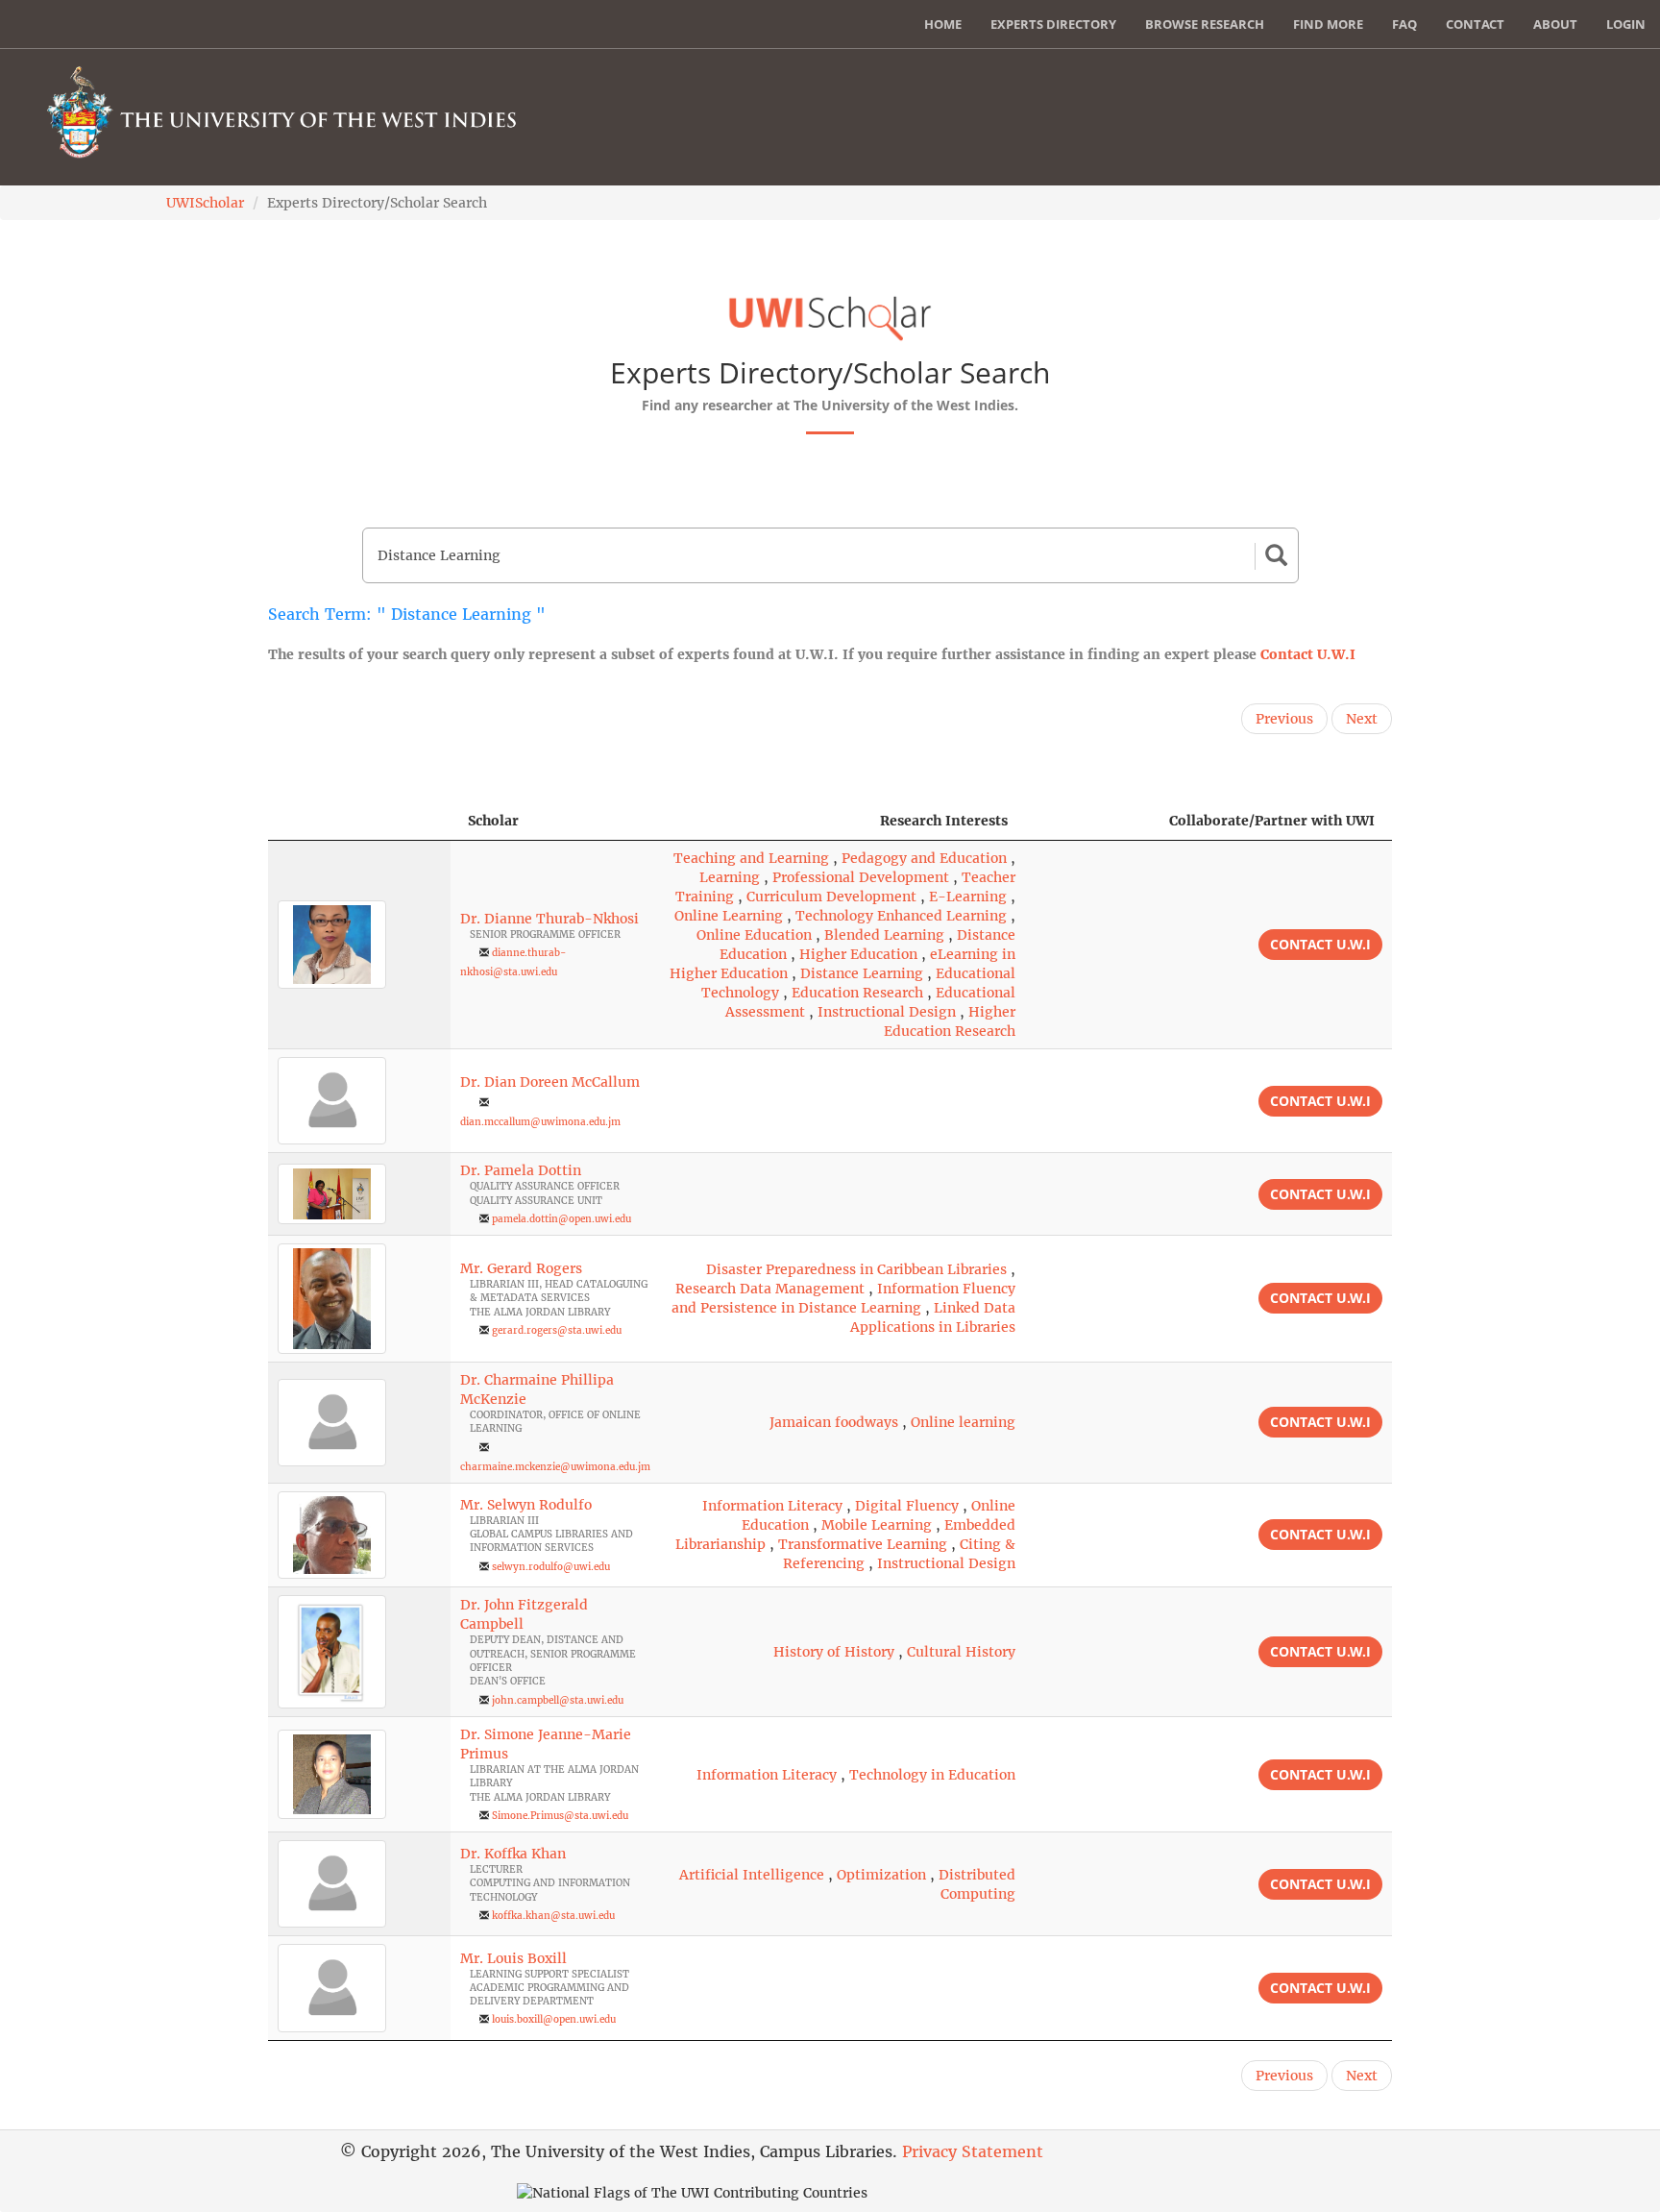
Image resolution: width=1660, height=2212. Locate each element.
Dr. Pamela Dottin (521, 1170)
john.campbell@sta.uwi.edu (558, 1700)
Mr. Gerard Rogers (521, 1268)
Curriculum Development (831, 897)
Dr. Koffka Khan (513, 1854)
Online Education (754, 935)
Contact (1475, 24)
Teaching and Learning (751, 858)
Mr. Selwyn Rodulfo (526, 1505)
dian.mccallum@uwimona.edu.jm (540, 1122)
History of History (834, 1652)
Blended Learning (884, 935)
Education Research (857, 993)
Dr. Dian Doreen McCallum (550, 1082)
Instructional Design (887, 1012)
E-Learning (968, 897)
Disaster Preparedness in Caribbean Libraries (856, 1269)
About (1555, 24)
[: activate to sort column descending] (359, 821)
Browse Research (1205, 24)
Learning (730, 877)
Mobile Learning (877, 1525)
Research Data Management (770, 1289)
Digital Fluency (907, 1506)
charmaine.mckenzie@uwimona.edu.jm (555, 1467)
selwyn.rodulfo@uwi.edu (551, 1567)
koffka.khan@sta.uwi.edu (553, 1916)
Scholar (493, 821)
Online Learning (729, 916)
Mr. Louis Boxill (513, 1958)
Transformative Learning (863, 1544)
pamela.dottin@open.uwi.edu (561, 1219)
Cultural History (961, 1652)
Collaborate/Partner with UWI (1272, 821)
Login (1626, 24)
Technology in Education (932, 1775)
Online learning (963, 1422)
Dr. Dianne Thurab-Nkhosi (549, 919)
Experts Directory (1053, 24)
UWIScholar (205, 203)
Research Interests (944, 821)
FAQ (1404, 24)
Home (943, 24)
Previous (1284, 719)
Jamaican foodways (834, 1422)
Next (1362, 719)
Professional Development (861, 877)
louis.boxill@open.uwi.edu (554, 2019)
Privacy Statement (973, 2151)
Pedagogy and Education (924, 858)
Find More (1328, 24)
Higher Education (858, 954)
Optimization (881, 1875)
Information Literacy (772, 1506)
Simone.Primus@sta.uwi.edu (560, 1816)
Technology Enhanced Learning (901, 916)
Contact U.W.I (1308, 654)
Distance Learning (862, 973)
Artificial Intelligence (752, 1875)
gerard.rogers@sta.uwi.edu (557, 1330)
